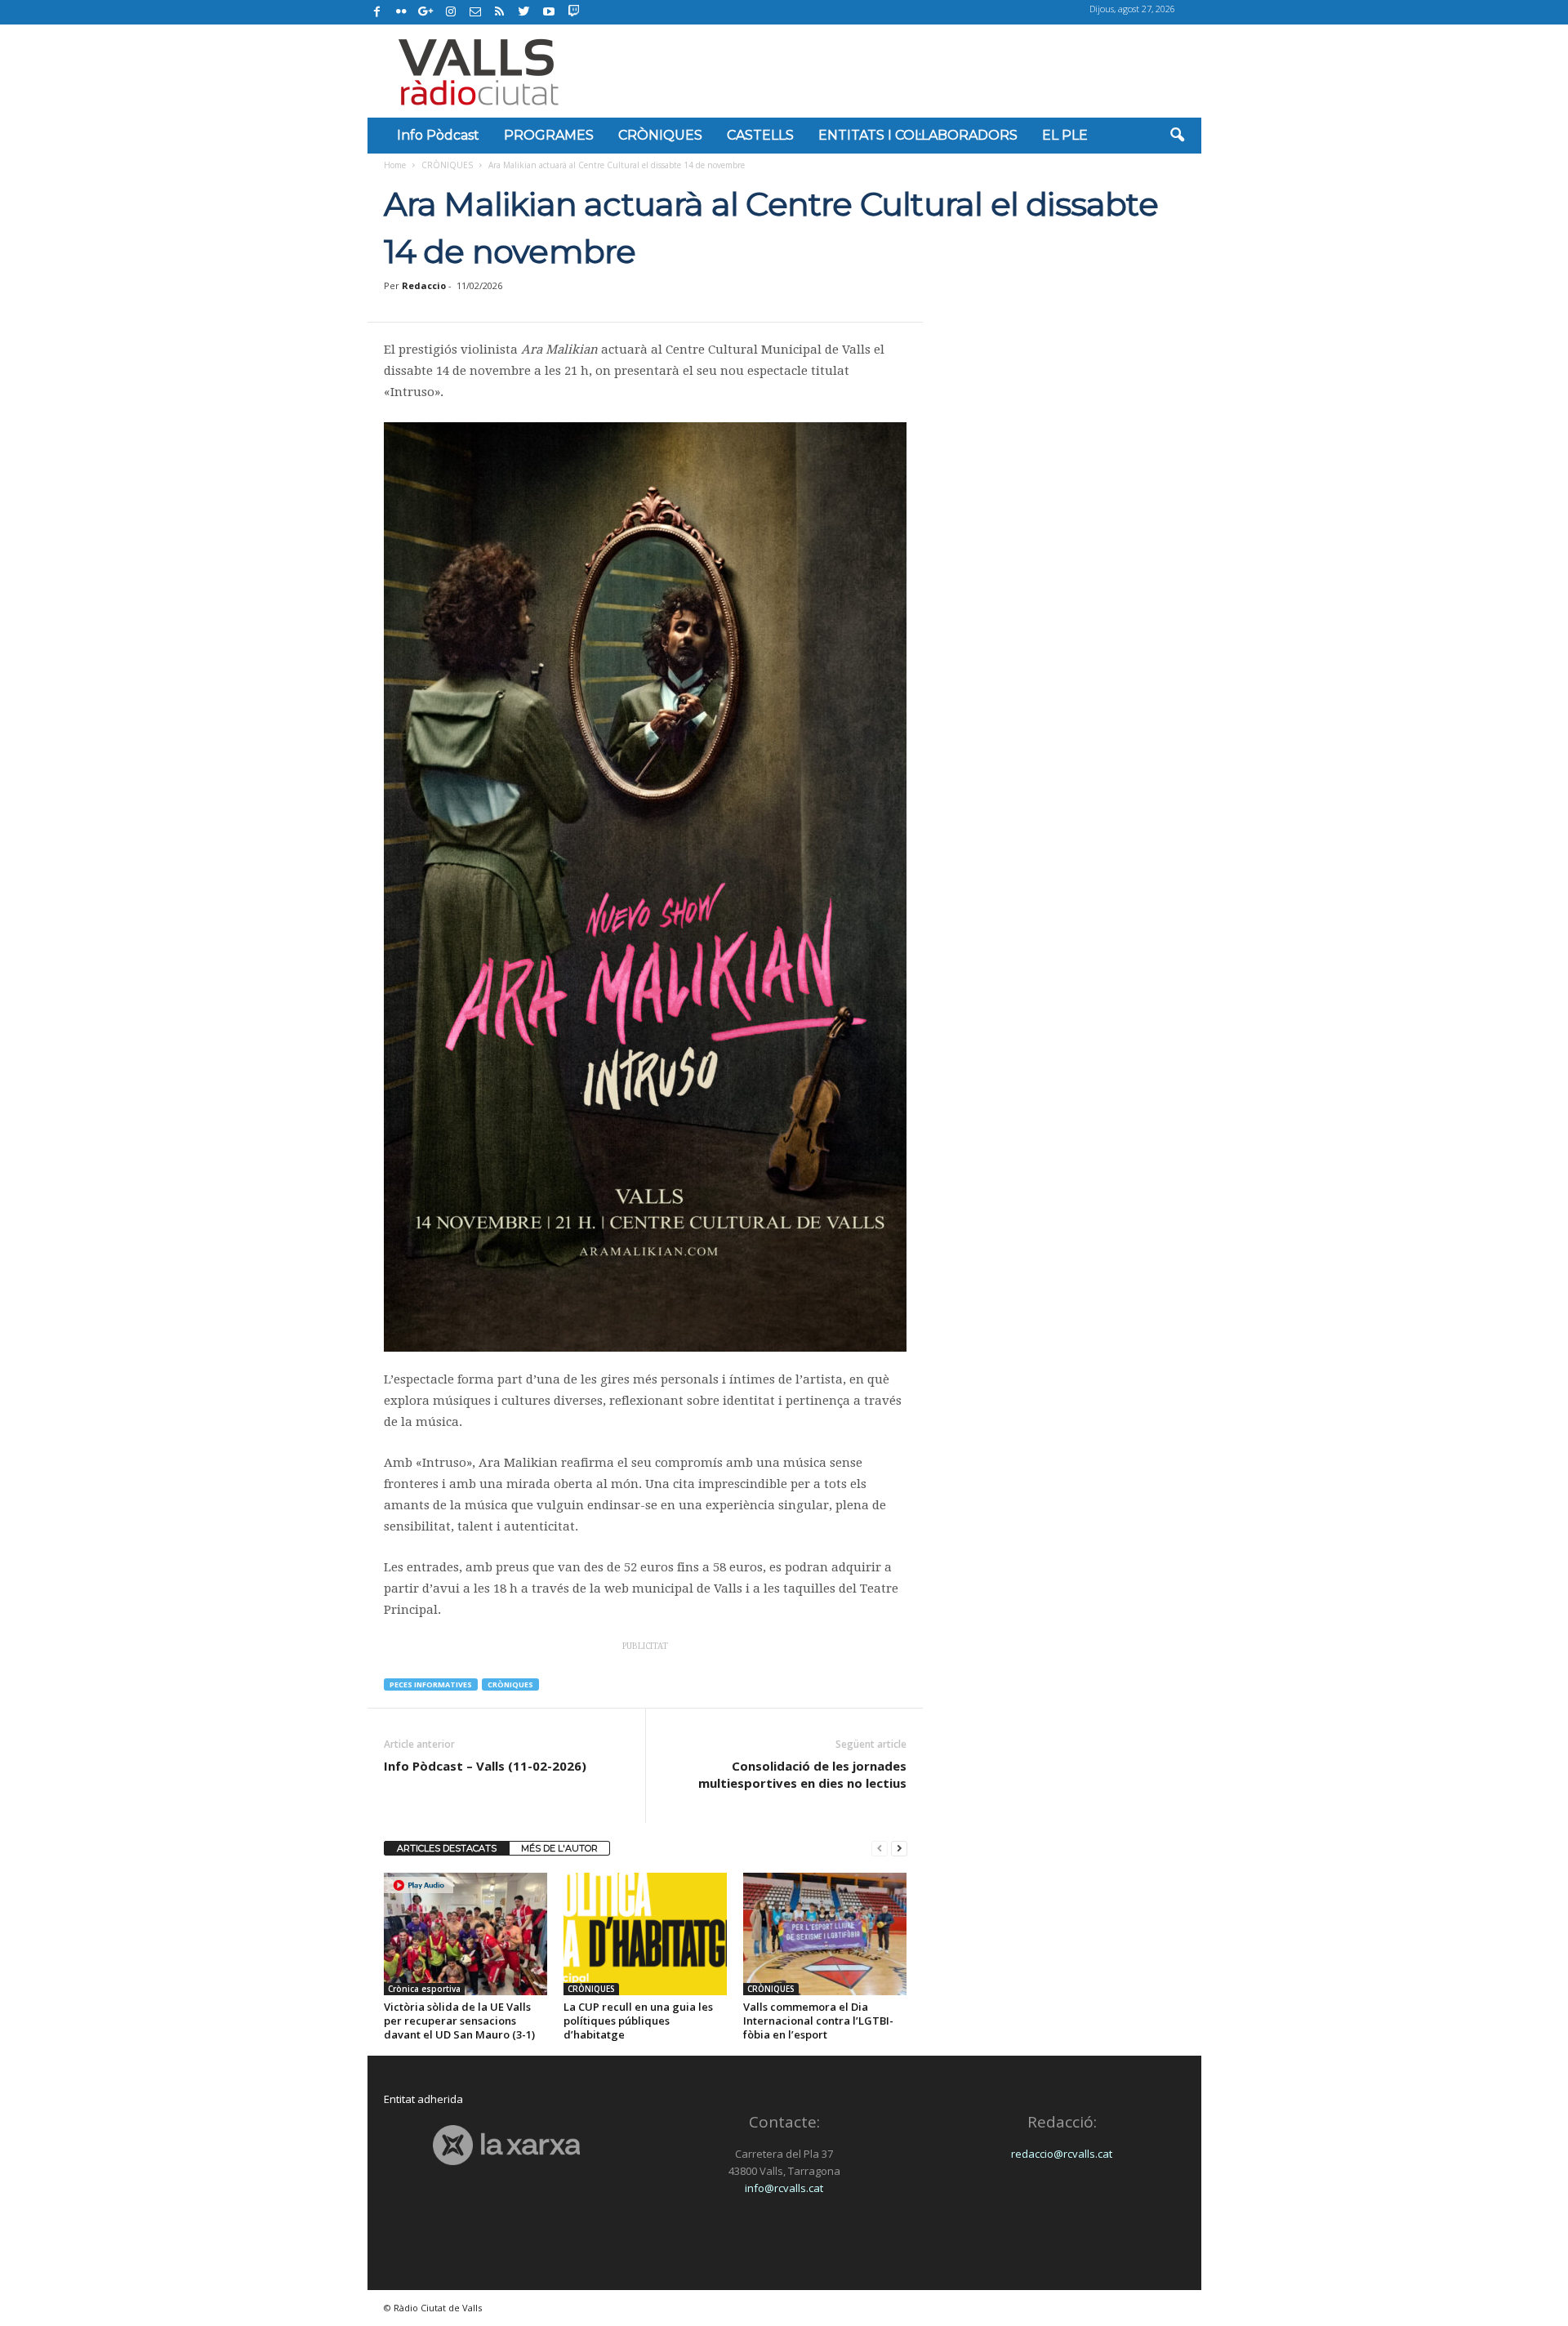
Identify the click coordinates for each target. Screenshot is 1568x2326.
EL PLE (1065, 135)
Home (395, 165)
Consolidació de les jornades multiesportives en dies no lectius (802, 1774)
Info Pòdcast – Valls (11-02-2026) (485, 1766)
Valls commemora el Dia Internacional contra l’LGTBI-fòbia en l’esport (818, 2021)
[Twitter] (524, 12)
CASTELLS (760, 135)
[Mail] (475, 12)
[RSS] (500, 12)
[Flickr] (402, 12)
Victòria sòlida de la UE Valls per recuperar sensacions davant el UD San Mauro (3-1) (459, 2021)
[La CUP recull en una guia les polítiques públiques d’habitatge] (645, 1934)
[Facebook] (377, 12)
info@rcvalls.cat (784, 2188)
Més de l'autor (559, 1848)
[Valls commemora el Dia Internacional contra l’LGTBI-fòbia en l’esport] (825, 1934)
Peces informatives (431, 1684)
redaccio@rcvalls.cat (1062, 2154)
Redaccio (424, 285)
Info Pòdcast (438, 135)
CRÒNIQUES (660, 135)
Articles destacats (447, 1848)
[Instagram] (451, 12)
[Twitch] (571, 10)
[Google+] (426, 12)
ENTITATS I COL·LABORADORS (918, 135)
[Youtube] (549, 12)
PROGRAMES (549, 135)
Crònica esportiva (424, 1989)
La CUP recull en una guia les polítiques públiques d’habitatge (638, 2021)
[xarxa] (507, 2145)
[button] (1177, 136)
